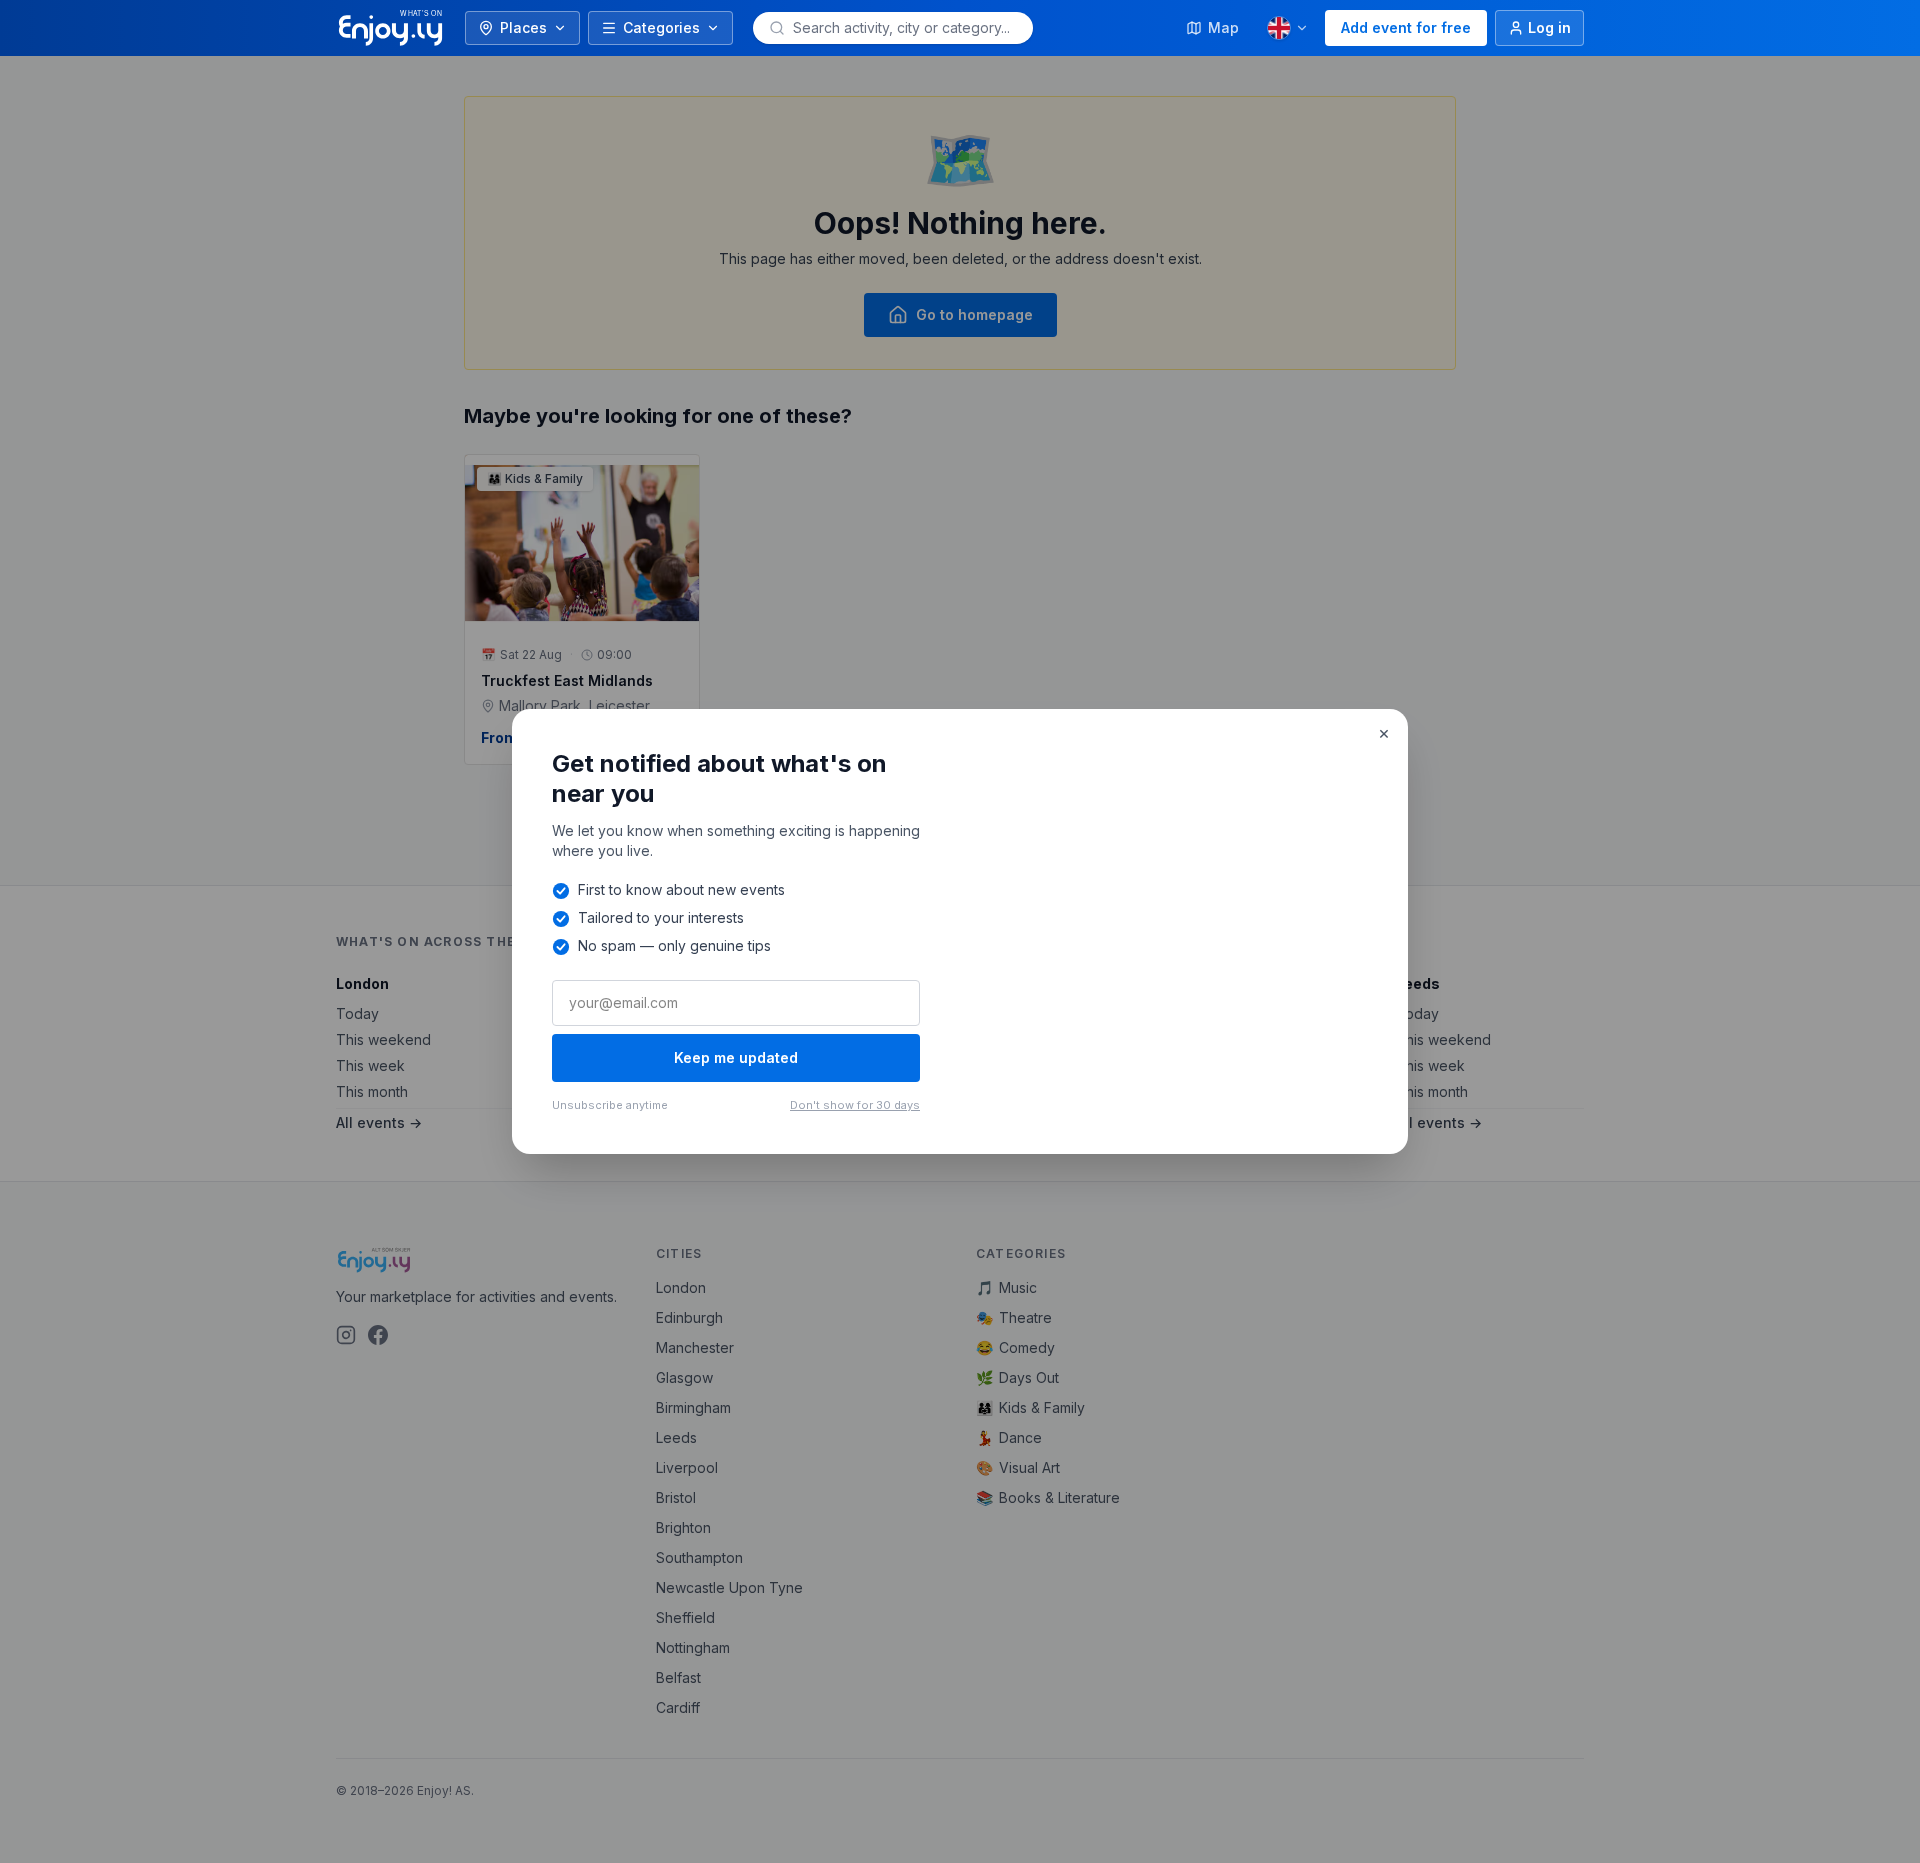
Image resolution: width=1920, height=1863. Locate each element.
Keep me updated (736, 1057)
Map (1223, 27)
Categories (661, 27)
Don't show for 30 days (855, 1105)
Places (523, 27)
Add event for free (1406, 27)
